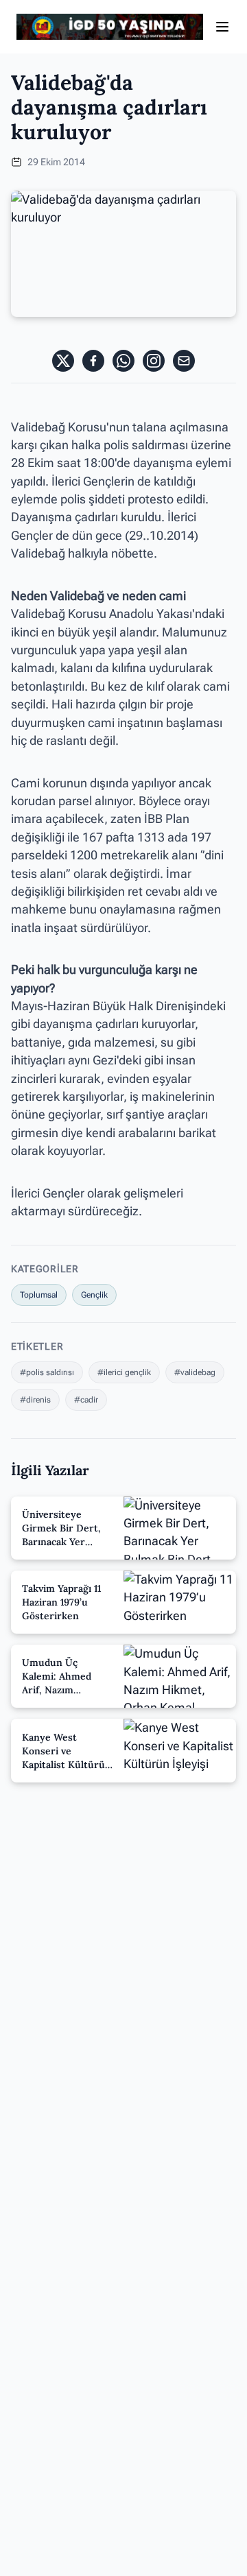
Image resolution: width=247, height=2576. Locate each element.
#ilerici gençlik (124, 1372)
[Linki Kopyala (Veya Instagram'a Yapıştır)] (154, 361)
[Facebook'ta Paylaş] (93, 361)
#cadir (86, 1400)
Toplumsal (39, 1295)
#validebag (195, 1372)
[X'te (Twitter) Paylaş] (63, 361)
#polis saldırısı (47, 1372)
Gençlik (94, 1295)
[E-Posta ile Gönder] (184, 361)
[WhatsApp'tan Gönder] (123, 361)
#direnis (35, 1400)
